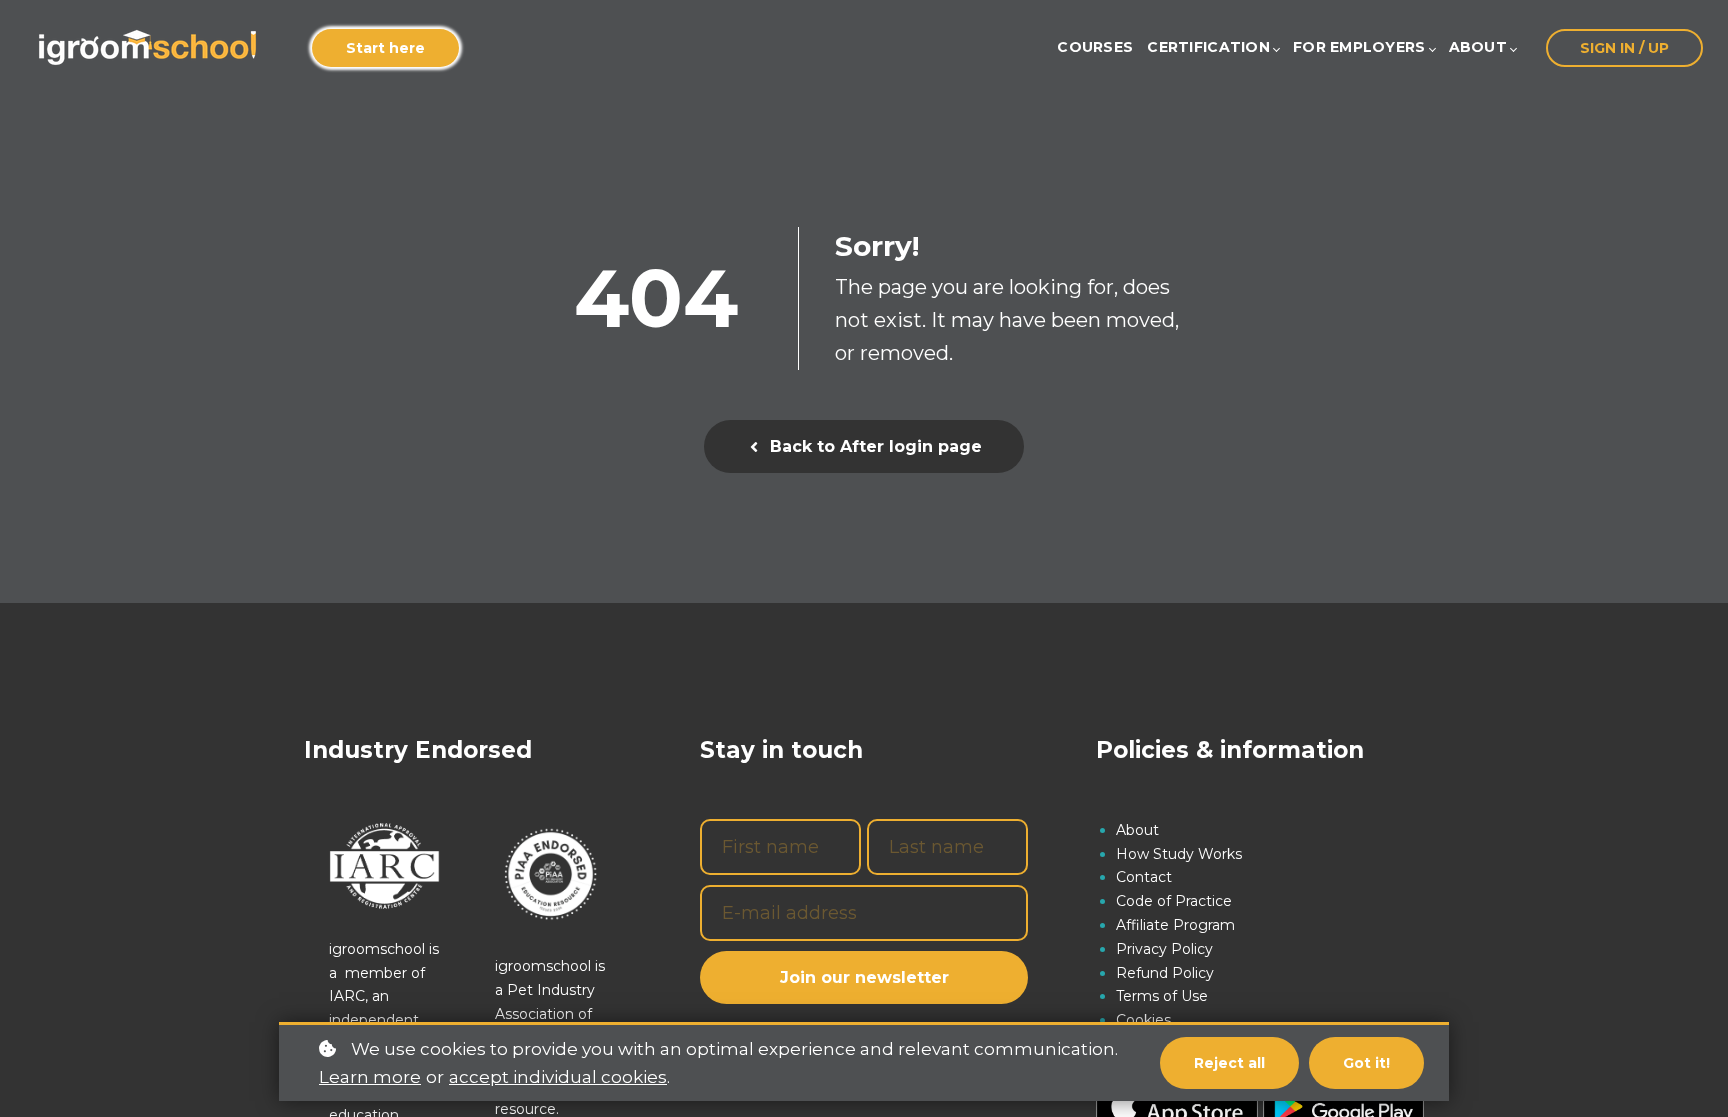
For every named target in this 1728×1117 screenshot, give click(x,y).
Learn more (370, 1077)
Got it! (1366, 1063)
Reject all (1229, 1063)
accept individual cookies (558, 1077)
